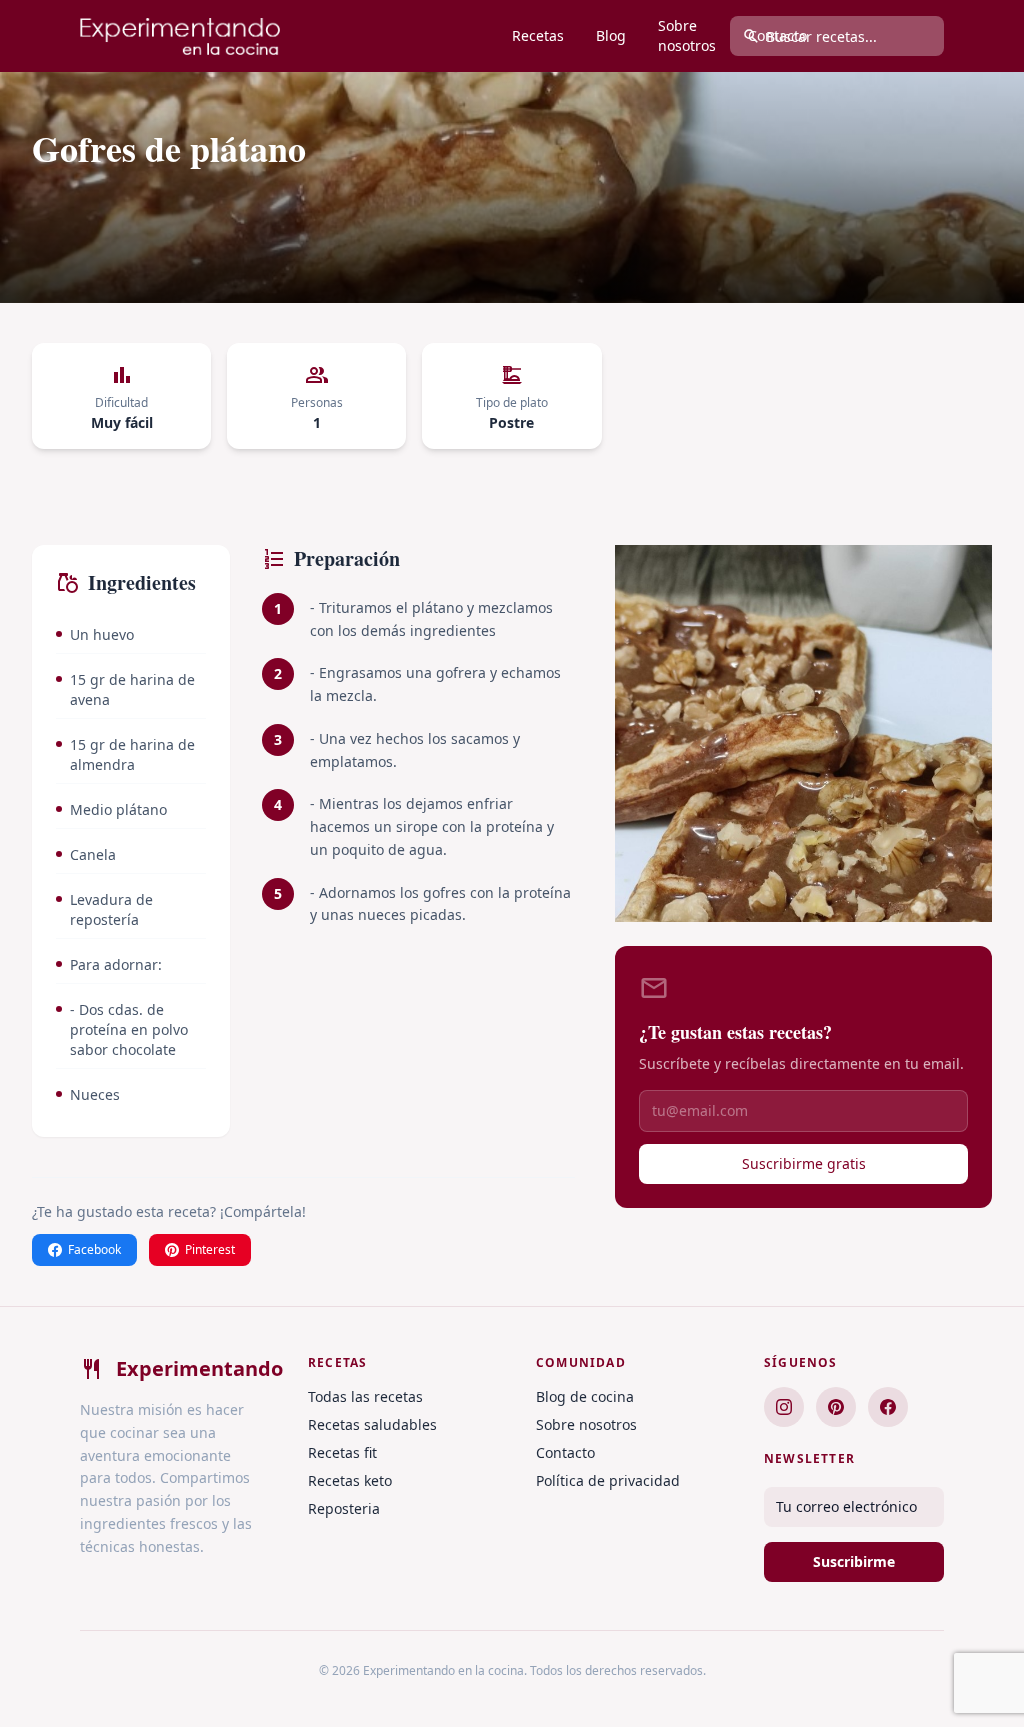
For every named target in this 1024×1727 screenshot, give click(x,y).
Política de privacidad (608, 1480)
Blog (611, 35)
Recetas (538, 35)
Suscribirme (854, 1561)
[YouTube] (888, 1407)
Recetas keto (350, 1480)
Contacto (565, 1452)
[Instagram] (784, 1407)
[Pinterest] (836, 1407)
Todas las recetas (365, 1396)
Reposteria (344, 1508)
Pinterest (210, 1249)
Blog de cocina (585, 1396)
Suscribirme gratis (804, 1163)
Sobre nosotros (687, 35)
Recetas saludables (372, 1424)
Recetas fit (342, 1452)
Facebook (94, 1249)
